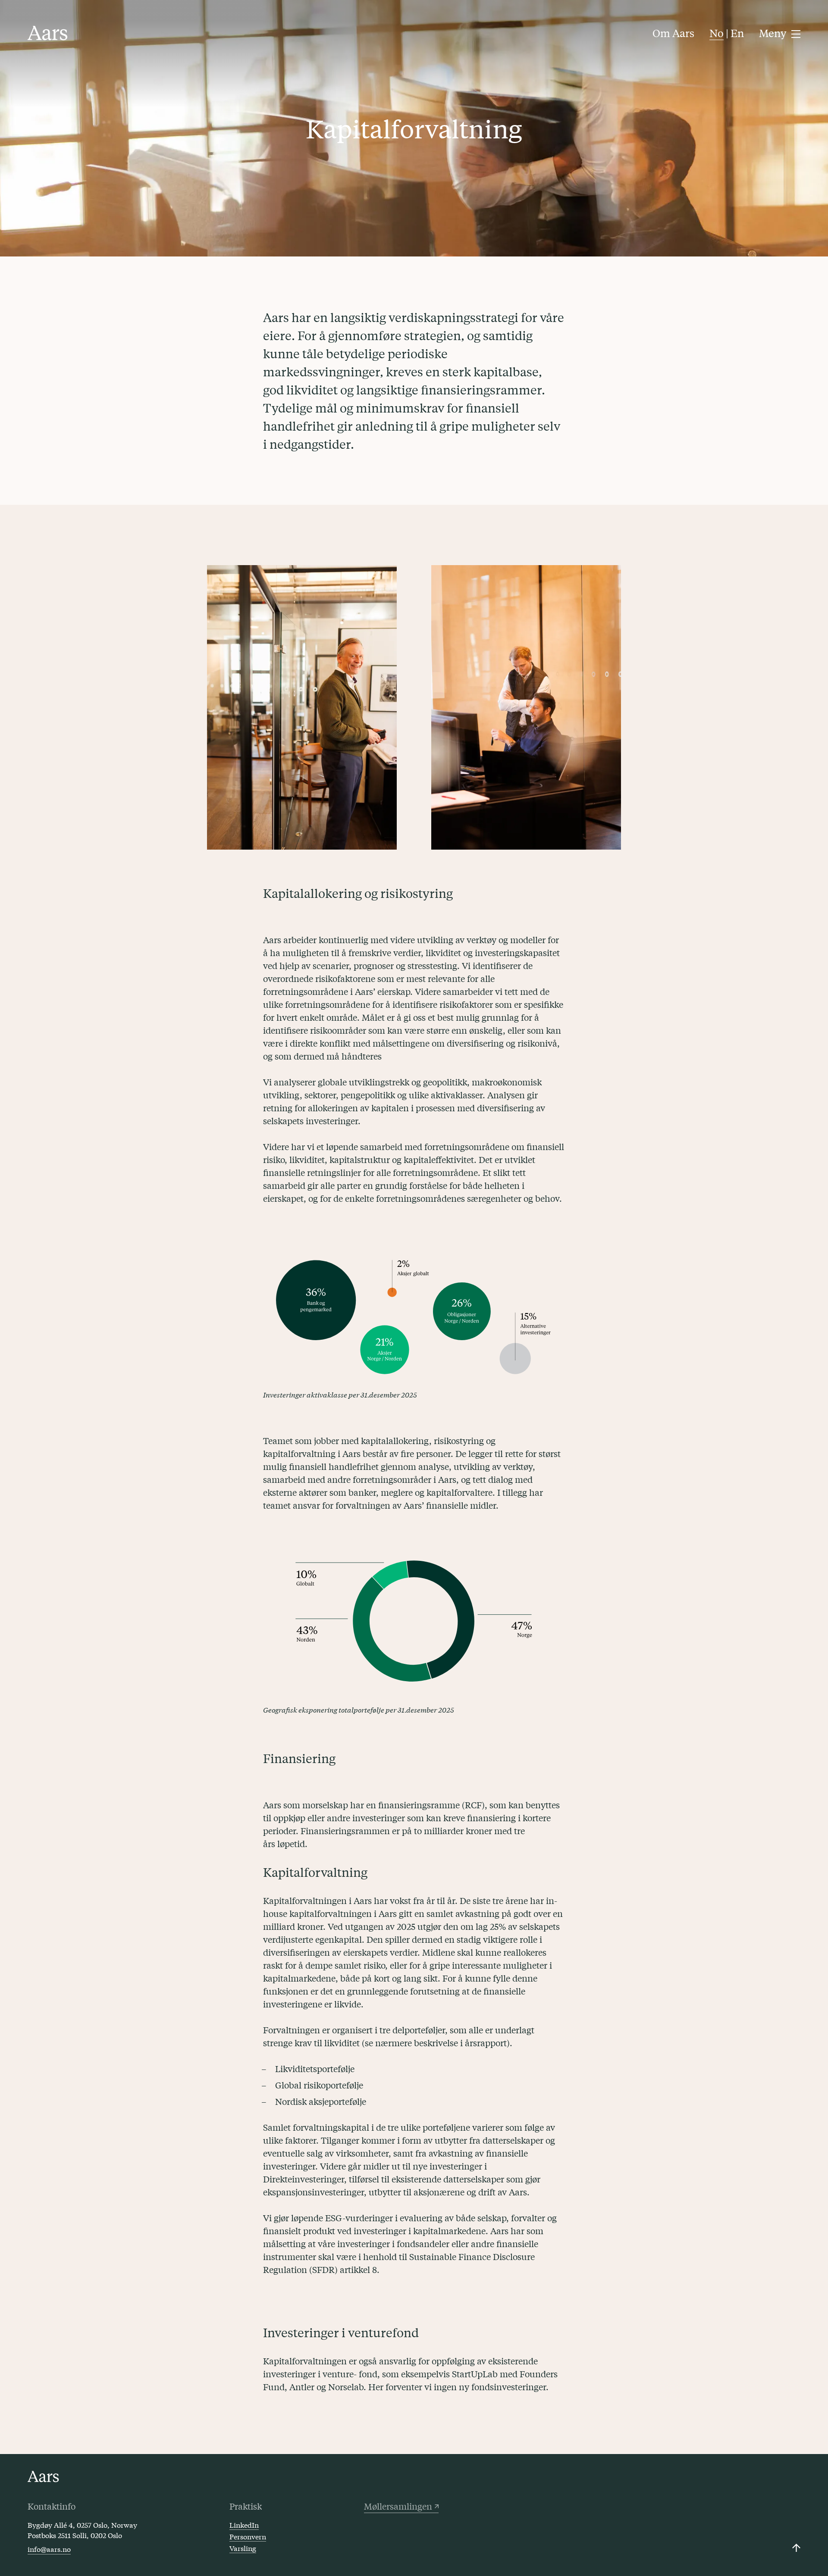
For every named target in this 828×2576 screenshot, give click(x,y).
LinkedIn (244, 2524)
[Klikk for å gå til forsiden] (48, 33)
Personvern (248, 2536)
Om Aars (673, 33)
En (737, 33)
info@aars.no (49, 2549)
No (717, 33)
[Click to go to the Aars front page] (43, 2477)
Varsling (243, 2548)
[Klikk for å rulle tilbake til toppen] (796, 2548)
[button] (780, 33)
